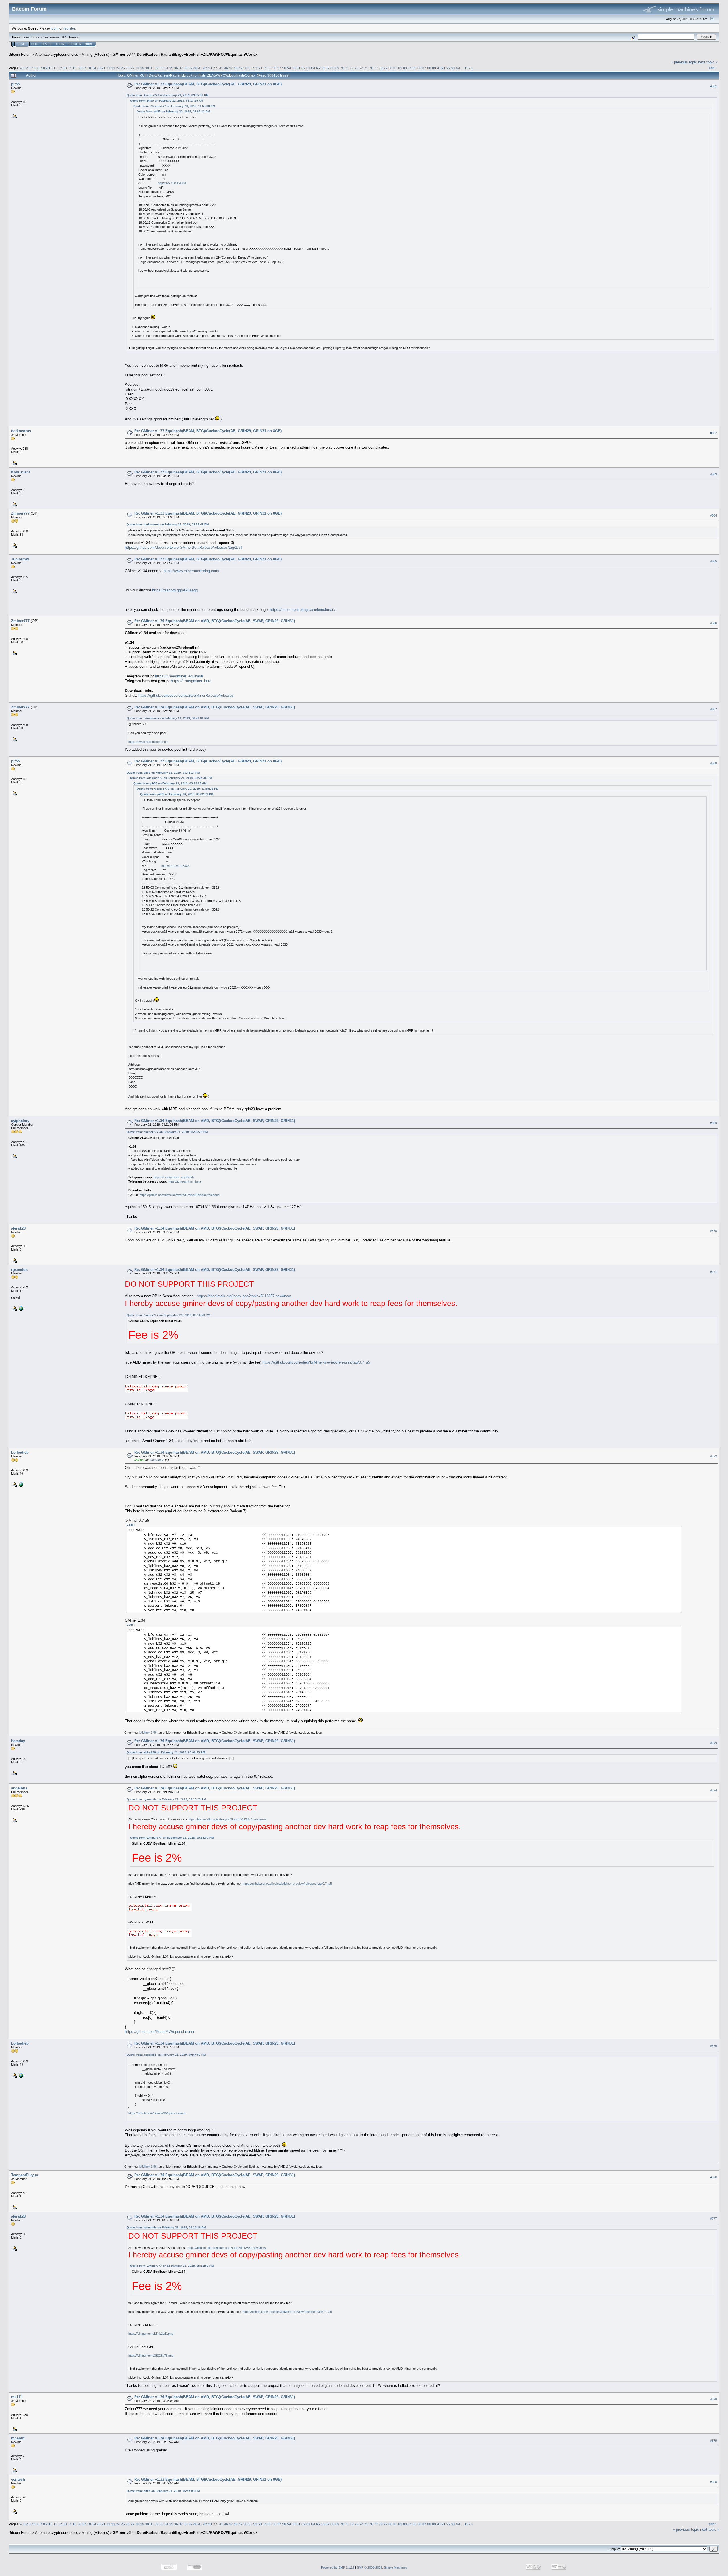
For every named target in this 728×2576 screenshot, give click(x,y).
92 (448, 68)
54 (265, 68)
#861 (713, 86)
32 (157, 68)
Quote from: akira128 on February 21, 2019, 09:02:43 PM (166, 1752)
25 (123, 68)
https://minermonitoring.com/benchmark (303, 610)
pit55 (15, 84)
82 (400, 68)
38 (186, 68)
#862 (713, 433)
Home (22, 44)
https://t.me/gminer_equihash (179, 676)
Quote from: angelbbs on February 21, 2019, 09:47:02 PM (166, 2055)
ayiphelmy (20, 1121)
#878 (713, 2399)
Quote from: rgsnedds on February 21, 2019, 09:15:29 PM (166, 1799)
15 (75, 68)
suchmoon (157, 1460)
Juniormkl (20, 559)
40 (195, 68)
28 (137, 68)
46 (226, 68)
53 (260, 68)
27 (133, 68)
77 (376, 68)
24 (118, 68)
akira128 (18, 1228)
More (89, 44)
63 (308, 68)
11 (55, 68)
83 (405, 68)
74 (361, 68)
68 (332, 68)
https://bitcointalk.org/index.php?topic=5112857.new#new (244, 1296)
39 (191, 68)
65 (318, 68)
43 (210, 68)
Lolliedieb (20, 1452)
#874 (713, 1790)
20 (99, 68)
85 (415, 68)
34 (166, 68)
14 (70, 68)
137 (467, 68)
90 (439, 68)
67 (328, 68)
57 (279, 68)
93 (453, 68)
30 (147, 68)
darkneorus (21, 431)
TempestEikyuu (25, 2175)
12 (60, 68)
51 (250, 68)
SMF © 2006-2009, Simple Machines (382, 2567)
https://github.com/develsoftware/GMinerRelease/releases (186, 695)
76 (371, 68)
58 (284, 68)
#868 (713, 764)
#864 (713, 515)
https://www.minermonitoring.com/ (191, 571)
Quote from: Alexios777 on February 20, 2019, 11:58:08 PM (174, 106)
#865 (713, 561)
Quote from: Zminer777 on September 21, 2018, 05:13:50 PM (168, 1315)
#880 (713, 2482)
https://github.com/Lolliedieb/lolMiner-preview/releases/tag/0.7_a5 (316, 1362)
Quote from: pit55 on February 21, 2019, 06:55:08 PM (163, 2491)
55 (270, 68)
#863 (713, 474)
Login (60, 44)
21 (104, 68)
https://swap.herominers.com (148, 742)
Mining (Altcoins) (95, 54)
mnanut (18, 2438)
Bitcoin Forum (20, 54)
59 (289, 68)
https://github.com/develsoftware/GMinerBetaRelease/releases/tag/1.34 (184, 547)
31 (152, 68)
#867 (713, 709)
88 (429, 68)
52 (255, 68)
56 (274, 68)
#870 (713, 1231)
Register (75, 44)
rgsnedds (19, 1270)
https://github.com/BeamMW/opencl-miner (160, 2032)
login (55, 28)
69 (337, 68)
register (69, 28)
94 (458, 68)
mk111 (16, 2397)
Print (712, 68)
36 (176, 68)
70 (342, 68)
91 (444, 68)
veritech (18, 2479)
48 (236, 68)
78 (381, 68)
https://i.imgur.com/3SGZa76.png (151, 2356)
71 (347, 68)
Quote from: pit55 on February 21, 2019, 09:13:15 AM (167, 101)
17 (84, 68)
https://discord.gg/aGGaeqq (175, 590)
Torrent (74, 37)
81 (395, 68)
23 (113, 68)
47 (231, 68)
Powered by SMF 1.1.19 (338, 2567)
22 (108, 68)
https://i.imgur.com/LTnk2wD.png (151, 2334)
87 (424, 68)
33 (162, 68)
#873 (713, 1743)
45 (221, 68)
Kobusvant (20, 472)
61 (299, 68)
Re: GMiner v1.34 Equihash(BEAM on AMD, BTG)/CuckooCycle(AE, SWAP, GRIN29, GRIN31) (215, 621)
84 (410, 68)
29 (142, 68)
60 (294, 68)
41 (200, 68)
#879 (713, 2441)
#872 (713, 1456)
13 (65, 68)
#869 (713, 1123)
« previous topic (684, 62)
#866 (713, 623)
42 (205, 68)
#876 (713, 2177)
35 (171, 68)
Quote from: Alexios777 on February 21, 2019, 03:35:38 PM (167, 95)
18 (89, 68)
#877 (713, 2219)
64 (313, 68)
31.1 (64, 37)
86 (419, 68)
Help (35, 44)
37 (181, 68)
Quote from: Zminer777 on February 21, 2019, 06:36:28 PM (167, 1132)
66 (323, 68)
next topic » (708, 62)
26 (128, 68)
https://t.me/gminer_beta (191, 681)
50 (245, 68)
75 (366, 68)
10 (51, 68)
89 (434, 68)
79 (386, 68)
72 (352, 68)
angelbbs (19, 1788)
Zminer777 (20, 513)
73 (357, 68)
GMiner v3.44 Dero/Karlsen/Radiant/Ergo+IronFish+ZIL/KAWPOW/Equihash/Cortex (185, 54)
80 (390, 68)
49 (241, 68)
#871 (713, 1272)
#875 (713, 2046)
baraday (18, 1741)
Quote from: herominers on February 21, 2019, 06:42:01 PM (168, 718)
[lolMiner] (20, 1484)
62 (303, 68)
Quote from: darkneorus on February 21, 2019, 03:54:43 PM (168, 524)
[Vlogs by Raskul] (20, 1308)
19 (94, 68)
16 (79, 68)
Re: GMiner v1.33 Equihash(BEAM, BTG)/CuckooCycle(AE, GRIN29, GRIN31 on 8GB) (208, 84)
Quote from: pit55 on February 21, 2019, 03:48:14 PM (163, 773)
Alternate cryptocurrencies (57, 54)
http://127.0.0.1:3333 (172, 183)
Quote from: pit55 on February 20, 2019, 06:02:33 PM (173, 111)
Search (47, 44)
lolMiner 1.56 (148, 1733)
